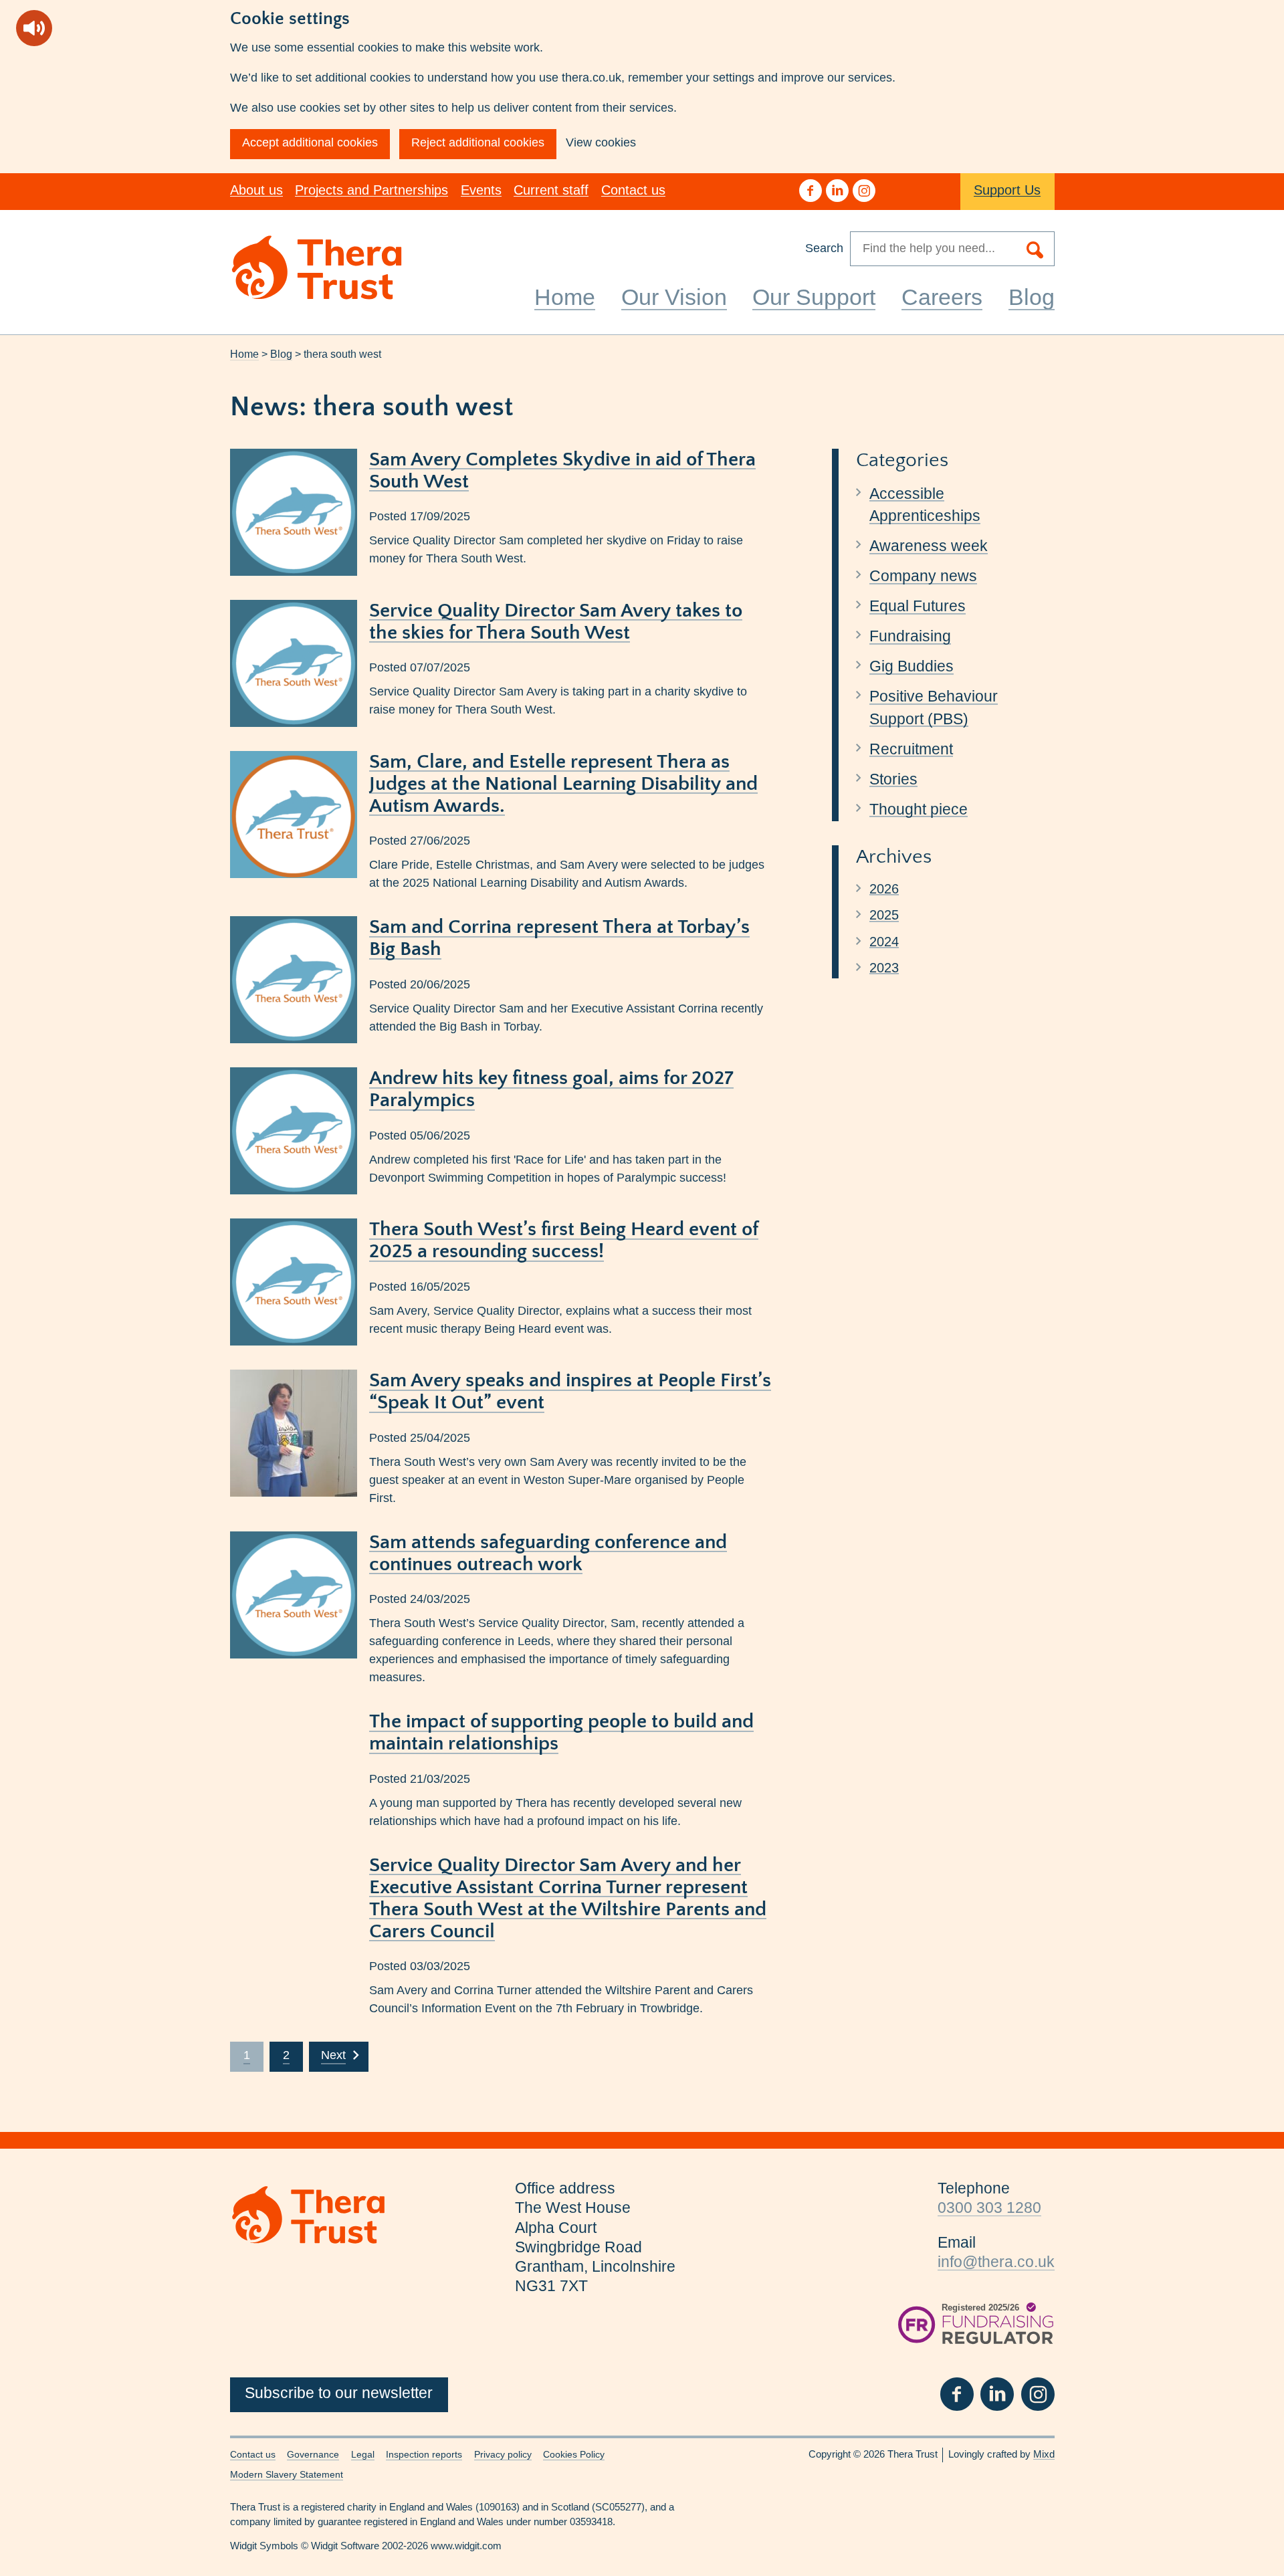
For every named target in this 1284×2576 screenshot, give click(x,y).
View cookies (601, 142)
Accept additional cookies (310, 142)
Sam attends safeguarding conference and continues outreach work (548, 1553)
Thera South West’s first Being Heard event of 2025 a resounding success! (564, 1241)
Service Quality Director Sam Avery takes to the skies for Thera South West (556, 622)
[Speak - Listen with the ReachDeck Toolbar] (34, 28)
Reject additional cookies (478, 142)
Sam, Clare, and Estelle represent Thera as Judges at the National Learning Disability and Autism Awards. (563, 784)
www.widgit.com (466, 2546)
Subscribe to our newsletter (339, 2393)
